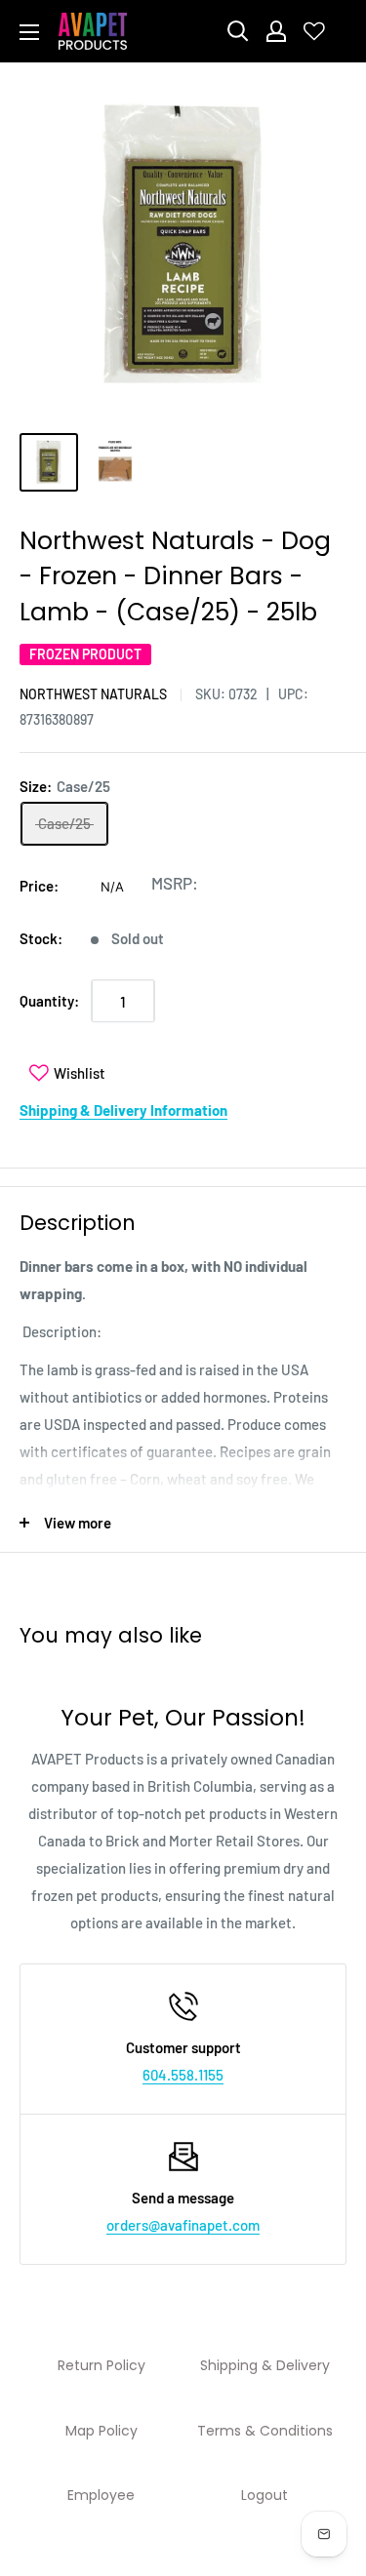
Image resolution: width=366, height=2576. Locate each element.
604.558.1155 (183, 2075)
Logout (264, 2495)
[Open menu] (29, 32)
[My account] (276, 31)
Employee (101, 2495)
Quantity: (49, 1001)
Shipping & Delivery (265, 2365)
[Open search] (238, 31)
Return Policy (102, 2365)
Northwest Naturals (93, 694)
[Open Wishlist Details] (314, 31)
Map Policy (102, 2431)
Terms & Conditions (265, 2431)
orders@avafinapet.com (183, 2225)
